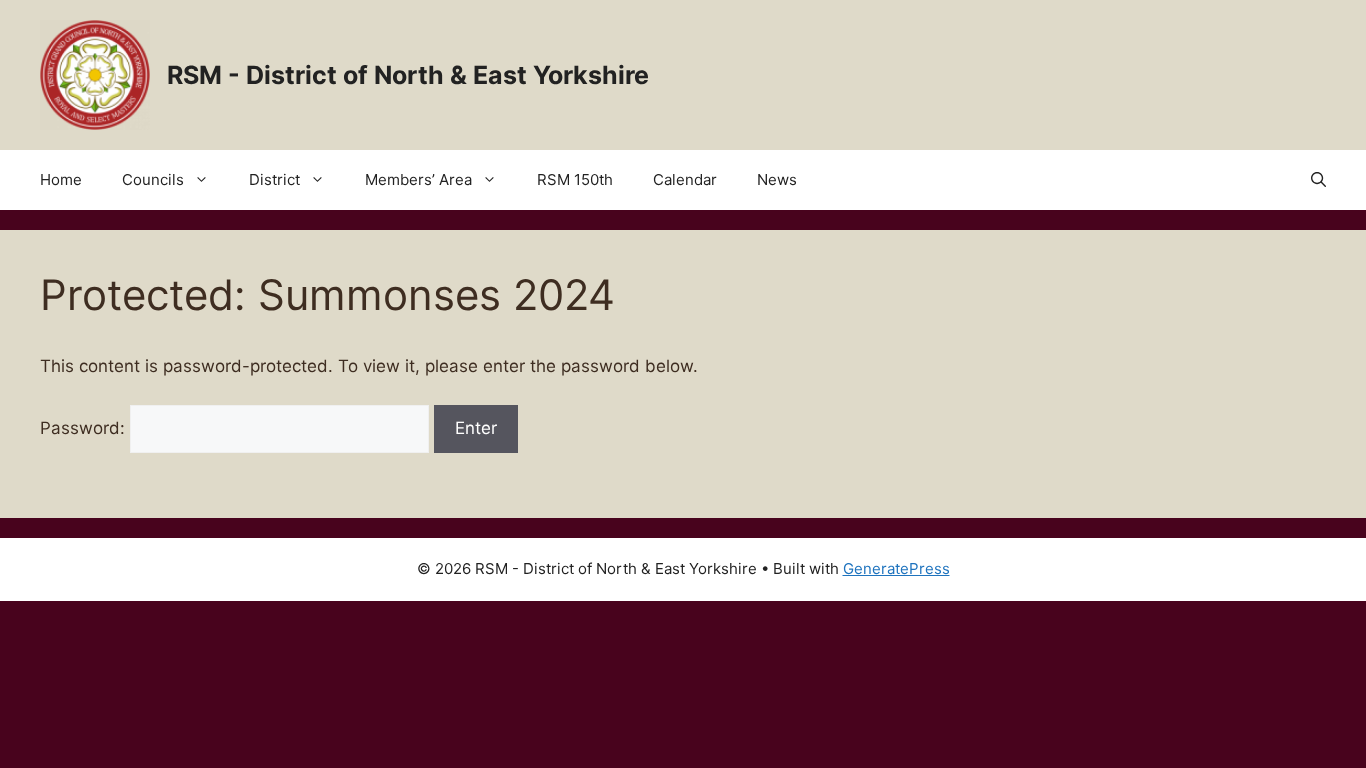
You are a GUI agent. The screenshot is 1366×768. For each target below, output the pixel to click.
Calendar (685, 179)
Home (61, 179)
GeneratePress (896, 568)
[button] (1318, 180)
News (777, 179)
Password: (85, 428)
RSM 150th (575, 179)
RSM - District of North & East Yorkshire (408, 75)
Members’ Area (418, 179)
